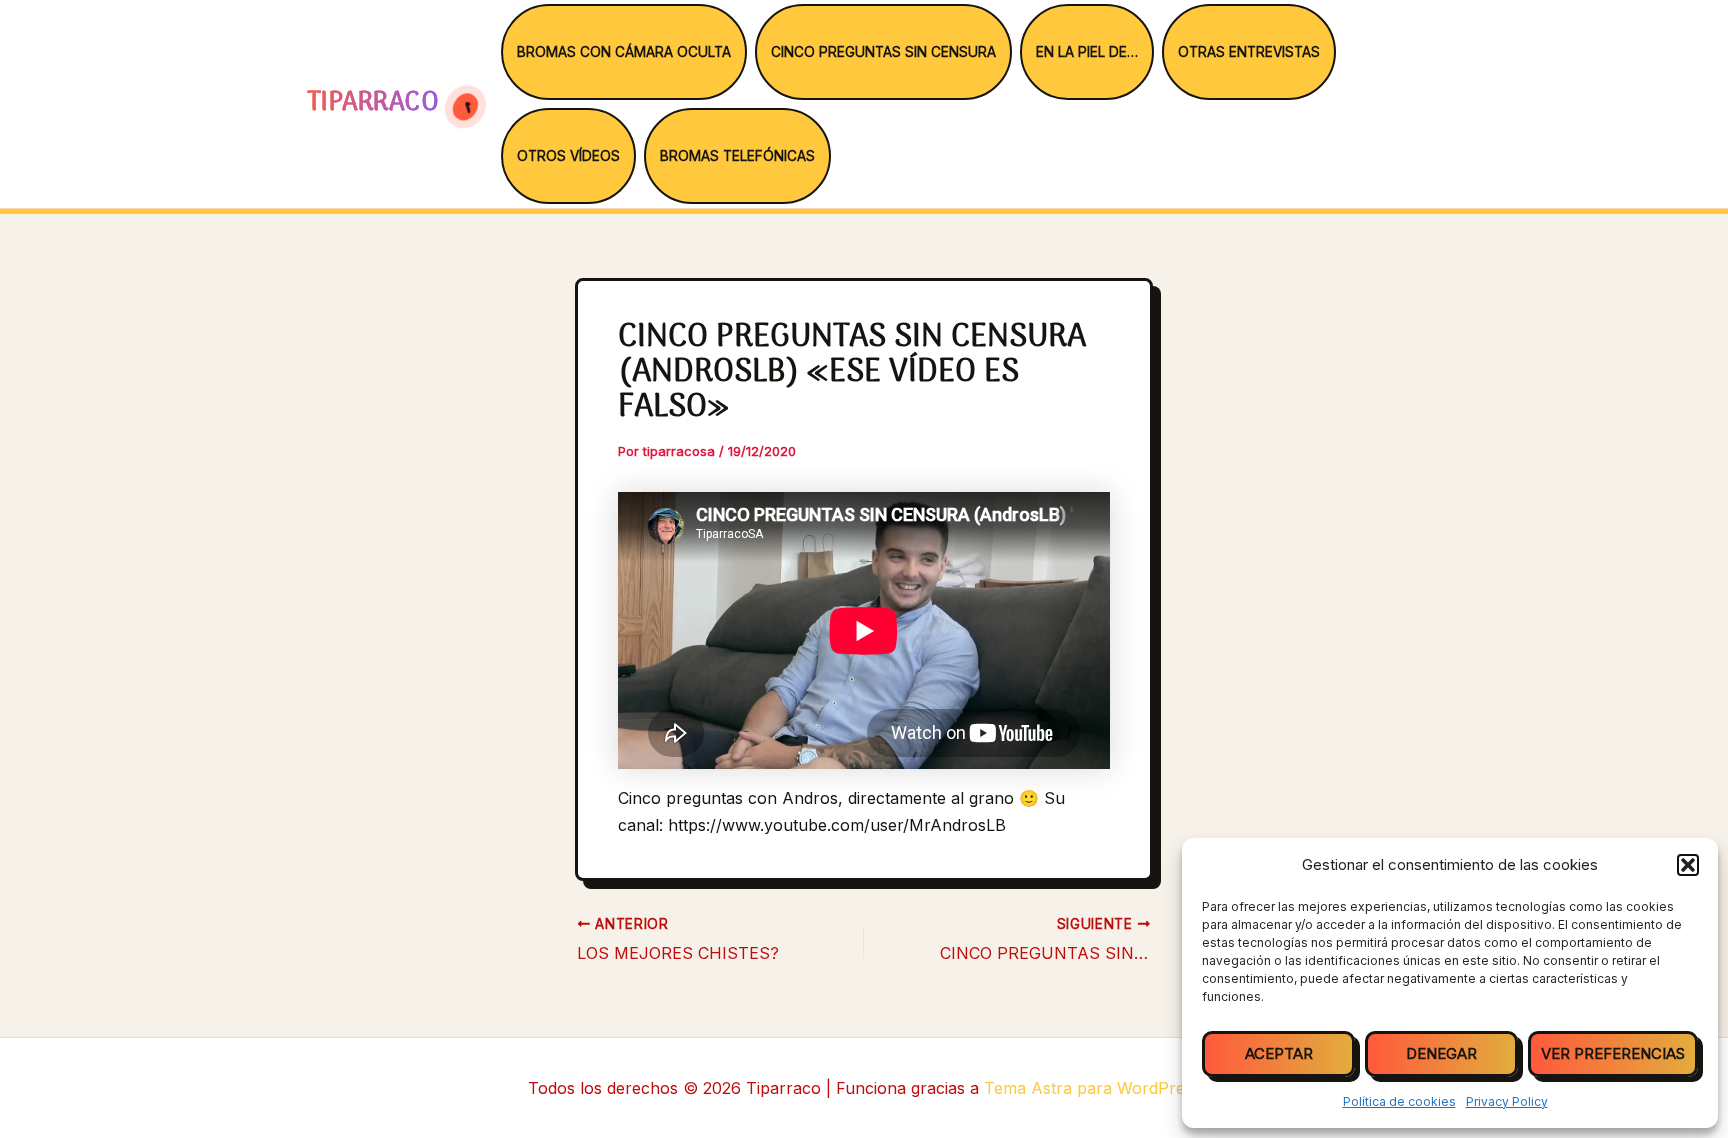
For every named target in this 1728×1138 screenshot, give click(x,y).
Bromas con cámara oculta (624, 52)
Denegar (1441, 1053)
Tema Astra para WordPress (1092, 1088)
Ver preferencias (1613, 1053)
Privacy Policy (1507, 1101)
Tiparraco (376, 103)
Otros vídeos (568, 156)
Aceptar (1279, 1053)
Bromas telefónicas (737, 156)
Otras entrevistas (1249, 52)
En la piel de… (1087, 52)
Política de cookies (1399, 1101)
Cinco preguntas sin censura (883, 52)
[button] (1688, 865)
